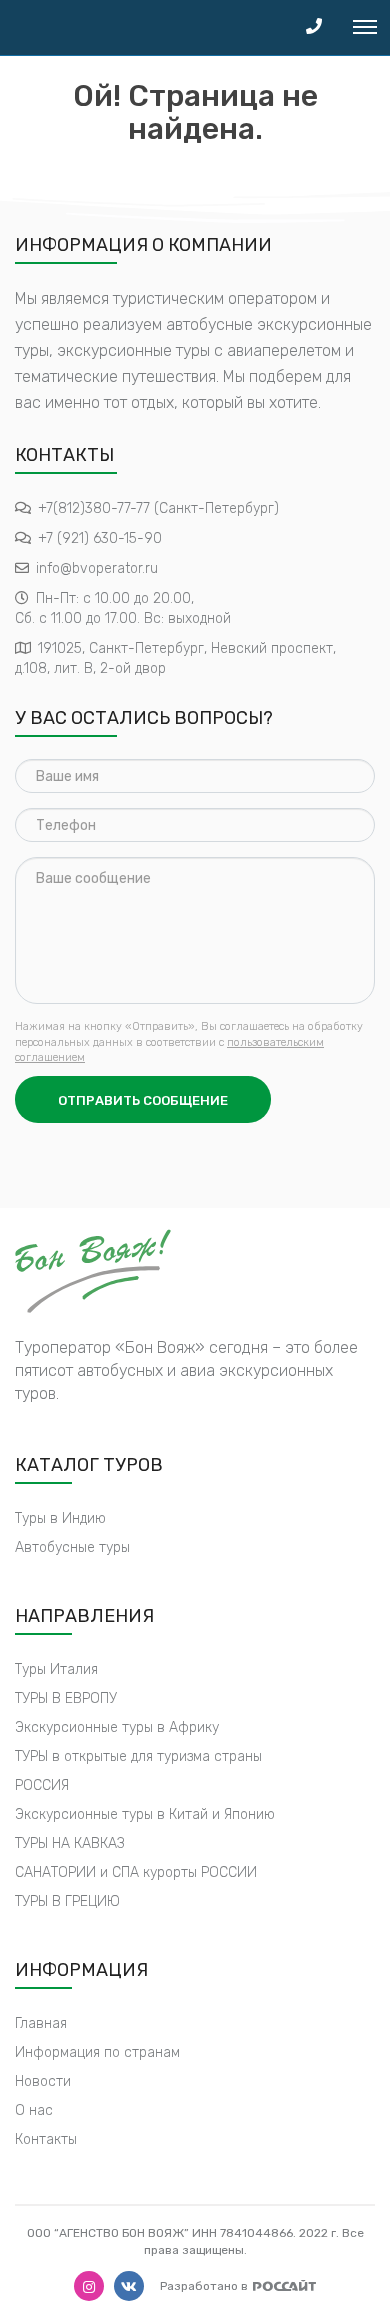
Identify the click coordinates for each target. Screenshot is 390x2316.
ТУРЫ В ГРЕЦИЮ (67, 1901)
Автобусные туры (72, 1547)
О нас (34, 2110)
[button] (314, 27)
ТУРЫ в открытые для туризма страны (138, 1756)
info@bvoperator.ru (97, 568)
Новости (43, 2081)
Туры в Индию (60, 1518)
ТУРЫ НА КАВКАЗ (70, 1843)
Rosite (284, 2285)
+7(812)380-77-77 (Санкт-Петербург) (158, 508)
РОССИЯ (42, 1785)
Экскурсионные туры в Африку (117, 1727)
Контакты (46, 2139)
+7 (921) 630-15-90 (100, 538)
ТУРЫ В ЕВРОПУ (66, 1698)
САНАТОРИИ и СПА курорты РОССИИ (136, 1872)
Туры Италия (56, 1669)
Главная (41, 2023)
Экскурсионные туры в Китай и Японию (145, 1814)
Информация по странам (97, 2052)
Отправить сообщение (143, 1100)
